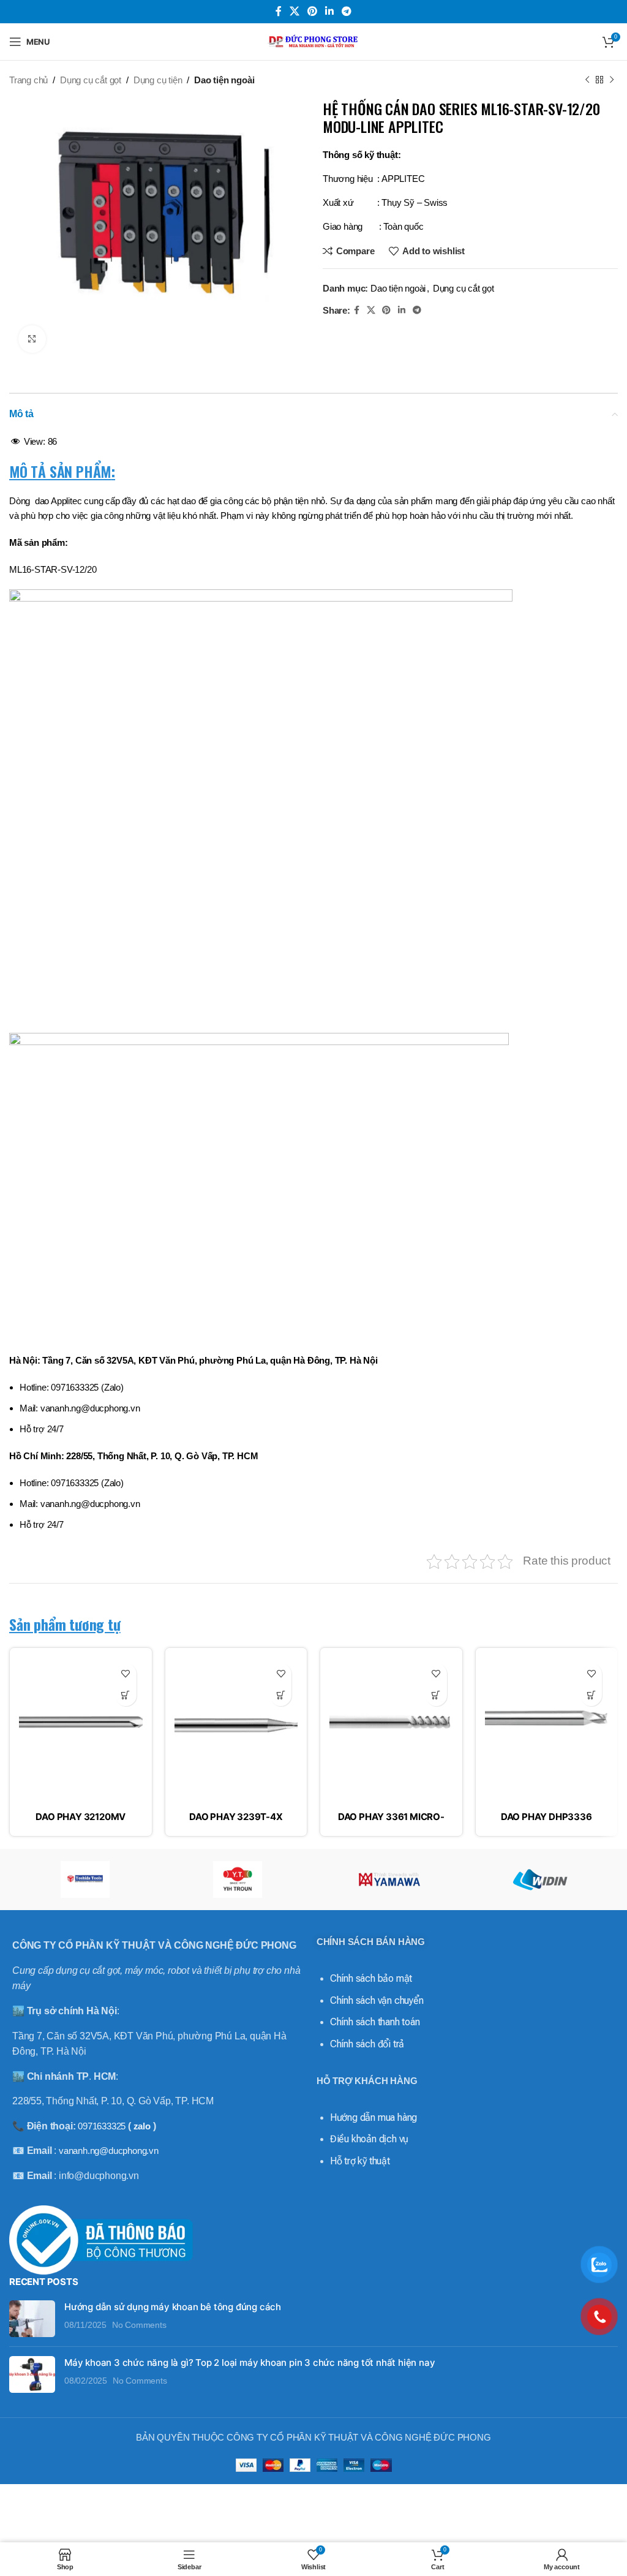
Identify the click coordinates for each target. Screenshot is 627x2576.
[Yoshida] (85, 1879)
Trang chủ (28, 80)
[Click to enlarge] (32, 339)
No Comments (139, 2325)
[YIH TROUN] (238, 1879)
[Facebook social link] (278, 11)
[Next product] (612, 80)
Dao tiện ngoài (224, 80)
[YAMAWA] (389, 1879)
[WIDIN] (541, 1879)
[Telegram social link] (347, 11)
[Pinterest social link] (312, 11)
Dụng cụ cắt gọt (91, 80)
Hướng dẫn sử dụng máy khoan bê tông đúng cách (173, 2307)
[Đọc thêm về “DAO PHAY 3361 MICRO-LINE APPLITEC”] (436, 1695)
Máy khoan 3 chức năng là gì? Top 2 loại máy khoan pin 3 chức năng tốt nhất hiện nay (250, 2363)
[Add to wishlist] (126, 1674)
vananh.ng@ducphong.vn (109, 2151)
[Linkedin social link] (330, 11)
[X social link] (294, 11)
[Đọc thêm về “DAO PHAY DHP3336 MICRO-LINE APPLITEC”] (591, 1695)
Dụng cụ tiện (158, 80)
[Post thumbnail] (32, 2319)
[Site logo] (313, 41)
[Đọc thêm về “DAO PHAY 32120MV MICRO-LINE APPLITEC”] (126, 1695)
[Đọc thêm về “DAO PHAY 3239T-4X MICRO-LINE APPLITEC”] (281, 1695)
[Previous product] (587, 80)
